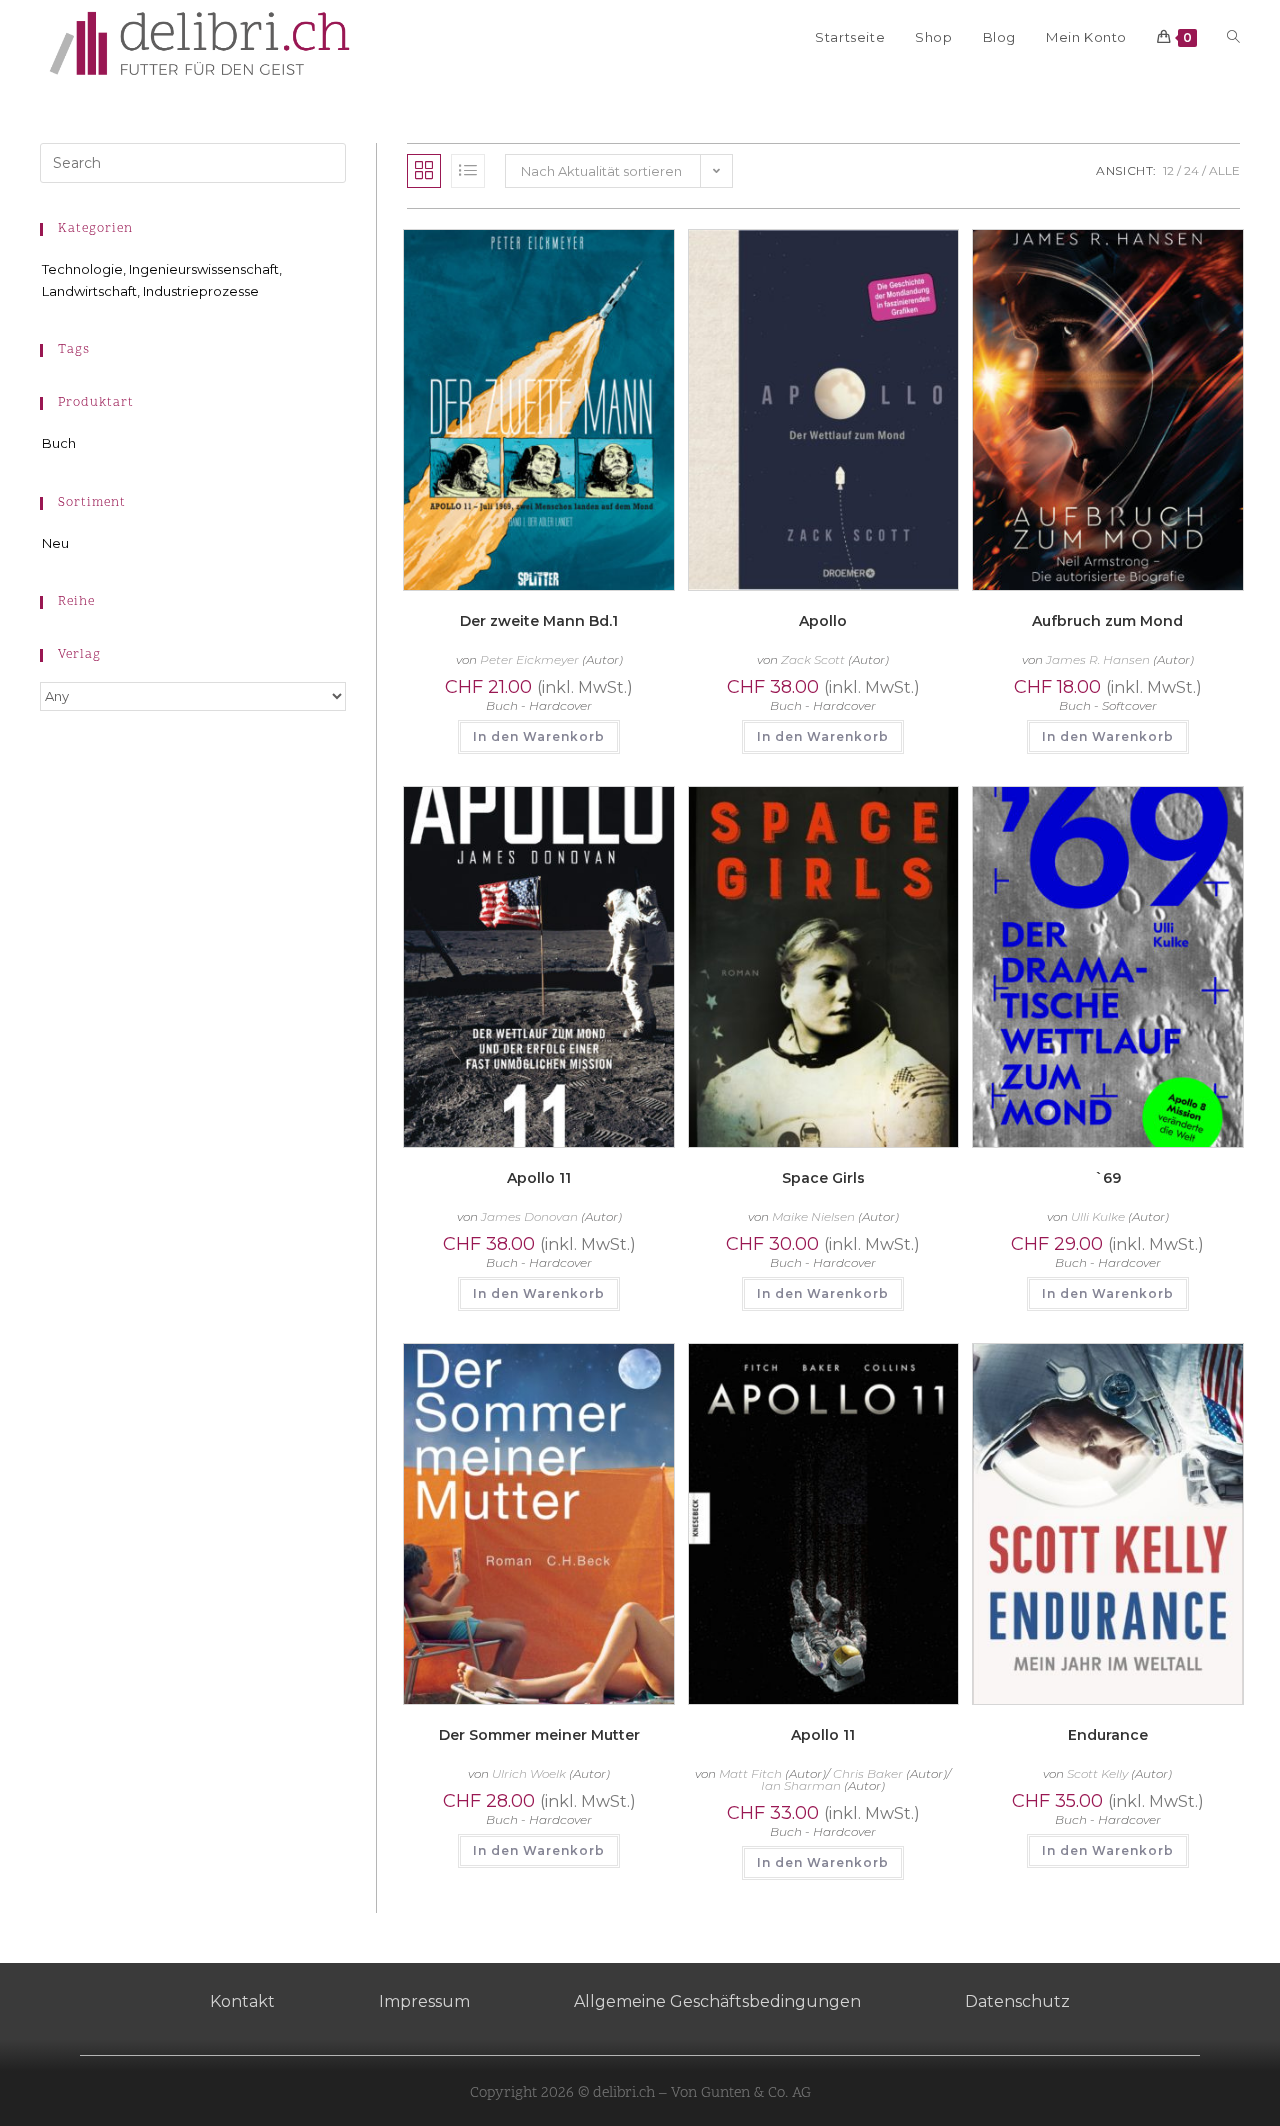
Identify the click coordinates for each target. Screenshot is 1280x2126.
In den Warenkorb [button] (539, 736)
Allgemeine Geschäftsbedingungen (717, 2001)
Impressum (424, 2001)
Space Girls (823, 1178)
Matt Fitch (750, 1773)
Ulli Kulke (1098, 1216)
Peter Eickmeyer (529, 659)
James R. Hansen (1098, 659)
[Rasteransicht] (424, 171)
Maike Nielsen (813, 1216)
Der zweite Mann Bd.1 (539, 621)
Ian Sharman (801, 1785)
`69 (1108, 1178)
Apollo (823, 621)
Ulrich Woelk (529, 1773)
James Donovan (529, 1216)
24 (1191, 170)
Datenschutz (1017, 2001)
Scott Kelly (1097, 1773)
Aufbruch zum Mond (1107, 621)
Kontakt (242, 2001)
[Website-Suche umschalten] (1233, 37)
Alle (1224, 170)
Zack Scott (813, 659)
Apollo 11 (539, 1178)
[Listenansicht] (468, 171)
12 (1168, 170)
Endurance (1108, 1735)
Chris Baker (868, 1773)
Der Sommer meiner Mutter (539, 1735)
